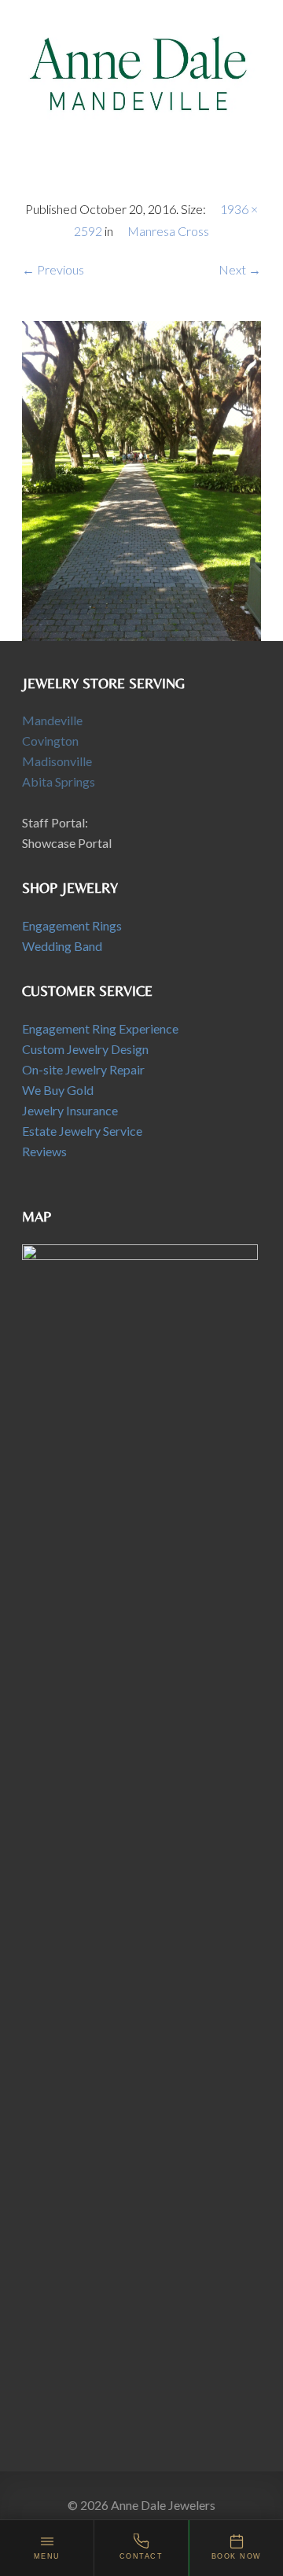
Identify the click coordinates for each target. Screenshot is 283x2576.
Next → (240, 269)
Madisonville (57, 761)
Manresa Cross (168, 231)
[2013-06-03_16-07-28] (141, 479)
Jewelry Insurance (70, 1110)
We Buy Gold (58, 1090)
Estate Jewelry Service (82, 1131)
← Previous (53, 269)
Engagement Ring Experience (100, 1028)
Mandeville (52, 720)
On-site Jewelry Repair (83, 1069)
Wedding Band (62, 946)
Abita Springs (59, 781)
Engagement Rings (72, 925)
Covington (50, 741)
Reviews (44, 1151)
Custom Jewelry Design (85, 1049)
